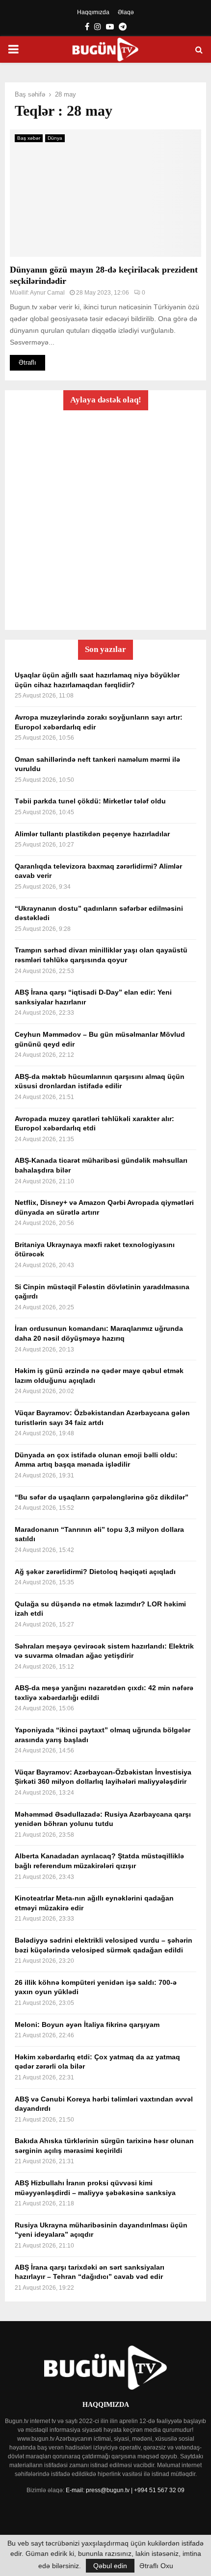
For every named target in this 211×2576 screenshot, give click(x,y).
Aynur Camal (47, 293)
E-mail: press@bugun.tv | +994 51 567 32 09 (125, 2490)
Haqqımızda (93, 12)
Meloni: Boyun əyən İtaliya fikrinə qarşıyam (87, 2025)
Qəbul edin (110, 2566)
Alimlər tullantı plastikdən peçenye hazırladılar (92, 834)
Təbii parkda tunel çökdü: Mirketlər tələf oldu (90, 801)
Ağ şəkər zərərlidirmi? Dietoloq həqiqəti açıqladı (95, 1572)
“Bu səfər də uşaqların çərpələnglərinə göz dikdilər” (102, 1497)
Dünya (55, 138)
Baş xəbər (29, 138)
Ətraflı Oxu (156, 2566)
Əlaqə (126, 12)
